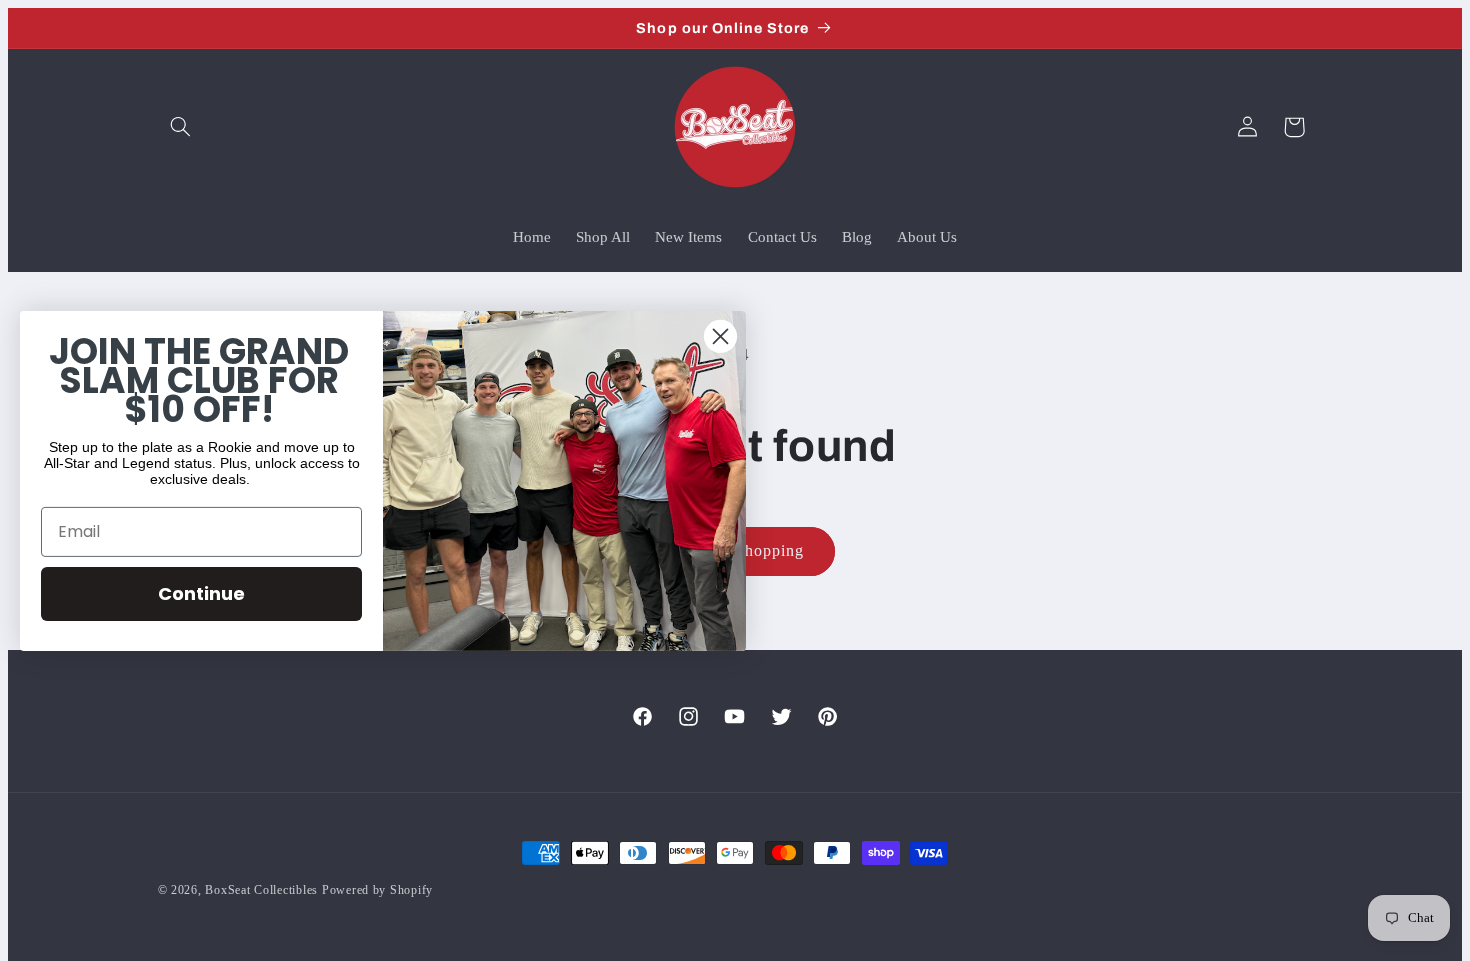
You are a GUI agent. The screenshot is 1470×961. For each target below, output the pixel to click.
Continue (201, 593)
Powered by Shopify (377, 890)
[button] (181, 127)
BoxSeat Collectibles (261, 890)
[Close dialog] (720, 335)
